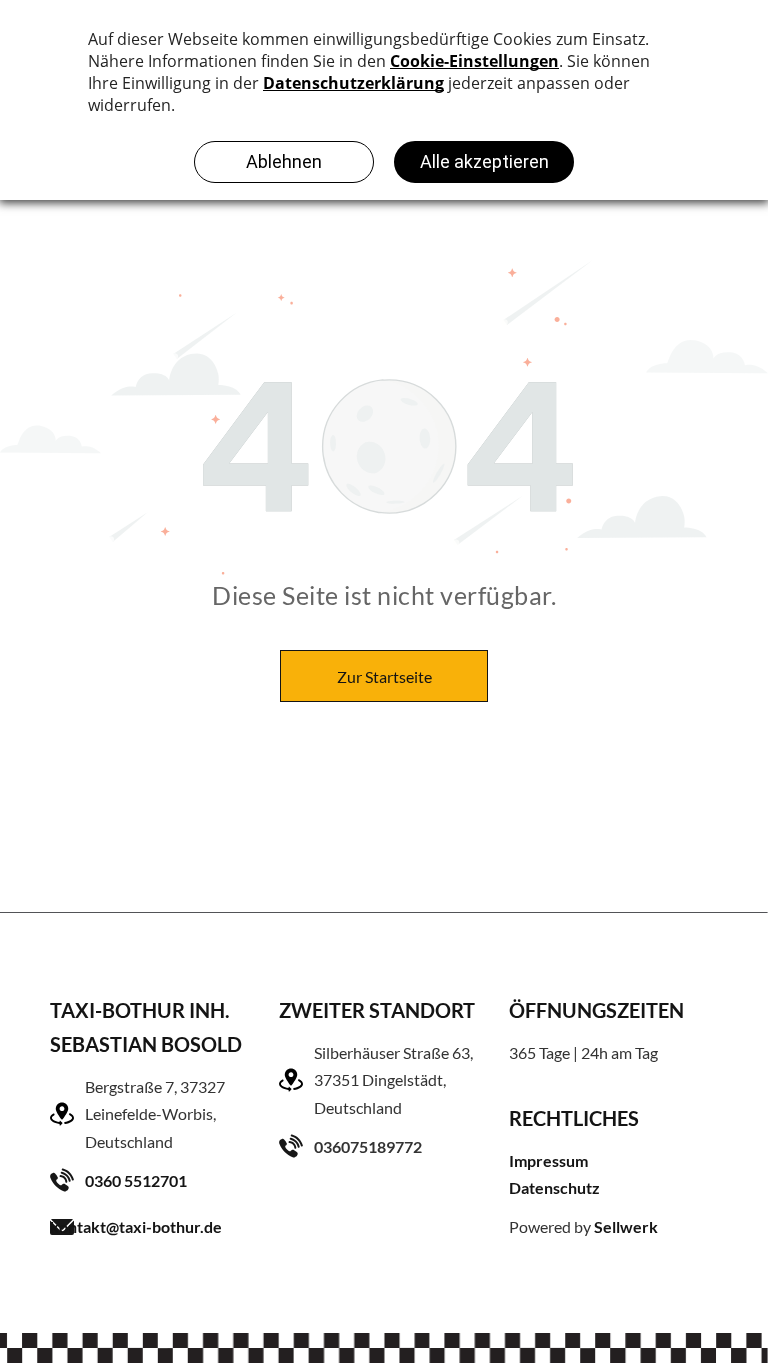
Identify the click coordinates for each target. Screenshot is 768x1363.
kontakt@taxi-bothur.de (136, 1226)
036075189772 (368, 1146)
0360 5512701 (136, 1180)
